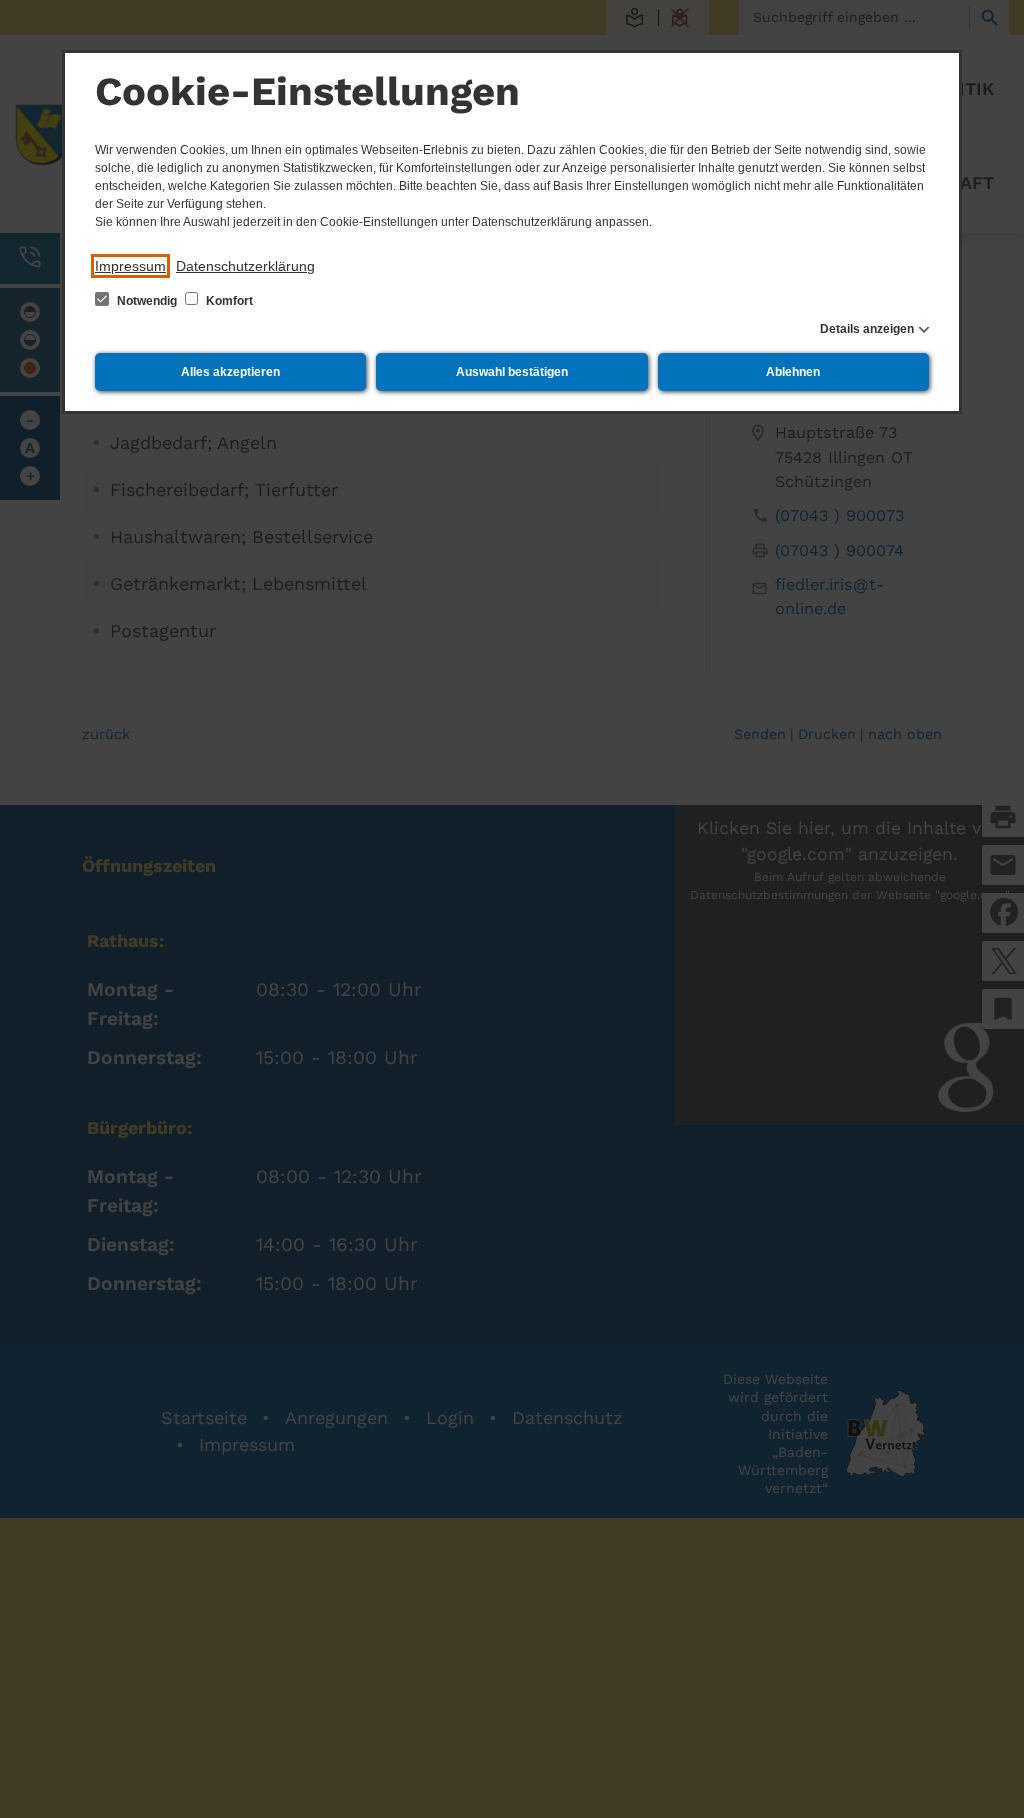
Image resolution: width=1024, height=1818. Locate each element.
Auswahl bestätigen (512, 372)
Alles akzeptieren (230, 372)
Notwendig (147, 301)
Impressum (130, 266)
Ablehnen (793, 372)
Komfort (228, 301)
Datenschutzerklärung (245, 266)
